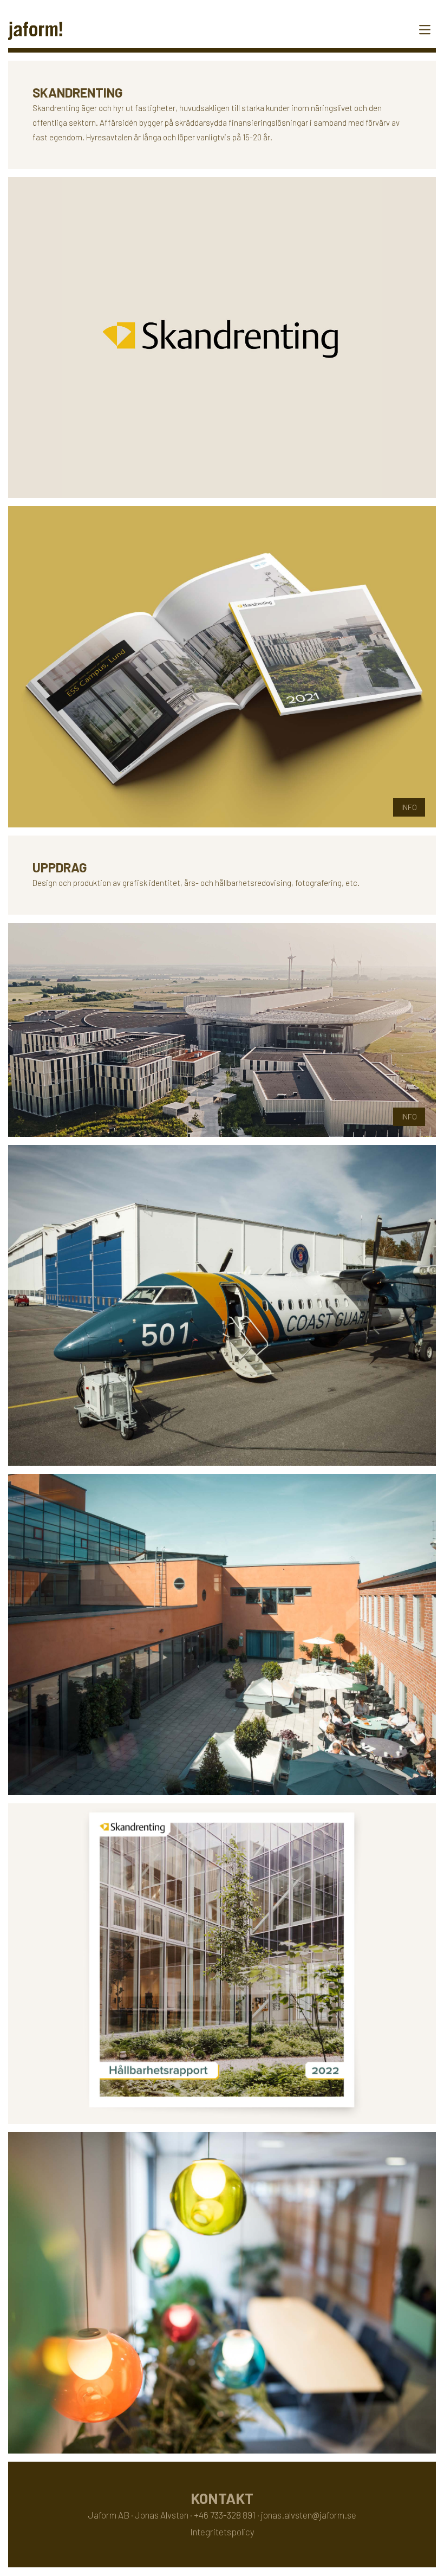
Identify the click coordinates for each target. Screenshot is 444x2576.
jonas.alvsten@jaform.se (309, 2515)
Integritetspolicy (222, 2532)
